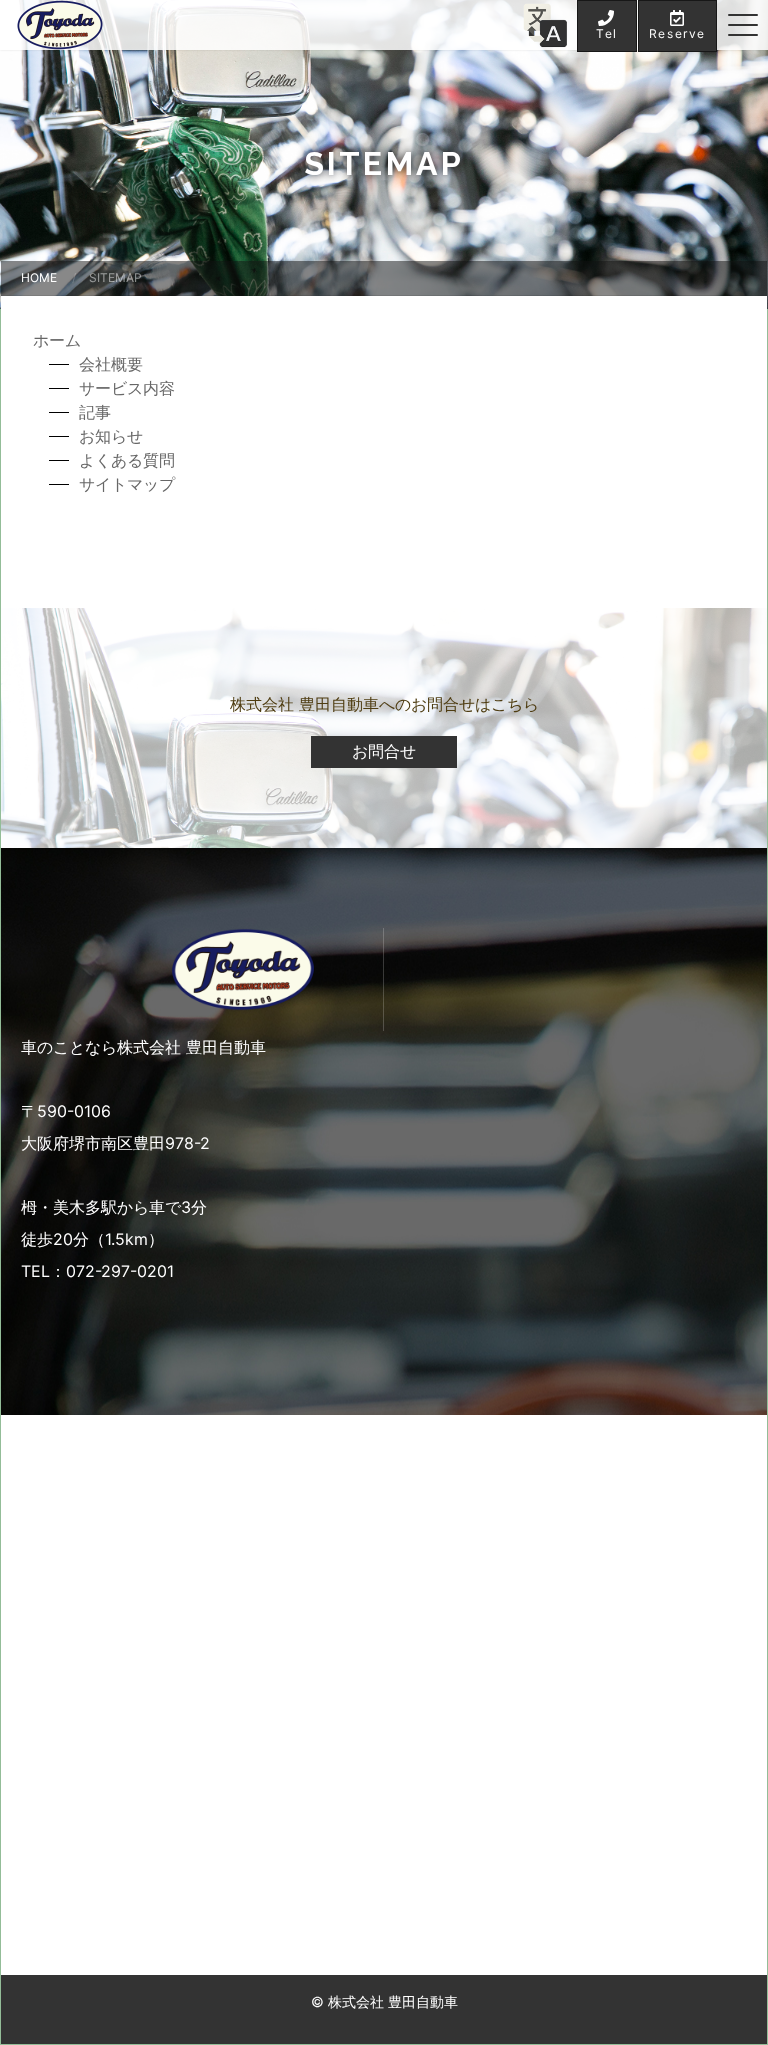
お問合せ (384, 751)
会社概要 (111, 364)
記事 (95, 412)
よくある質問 (127, 460)
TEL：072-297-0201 (97, 1271)
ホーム (57, 340)
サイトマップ (127, 484)
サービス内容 (127, 388)
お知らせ (111, 436)
